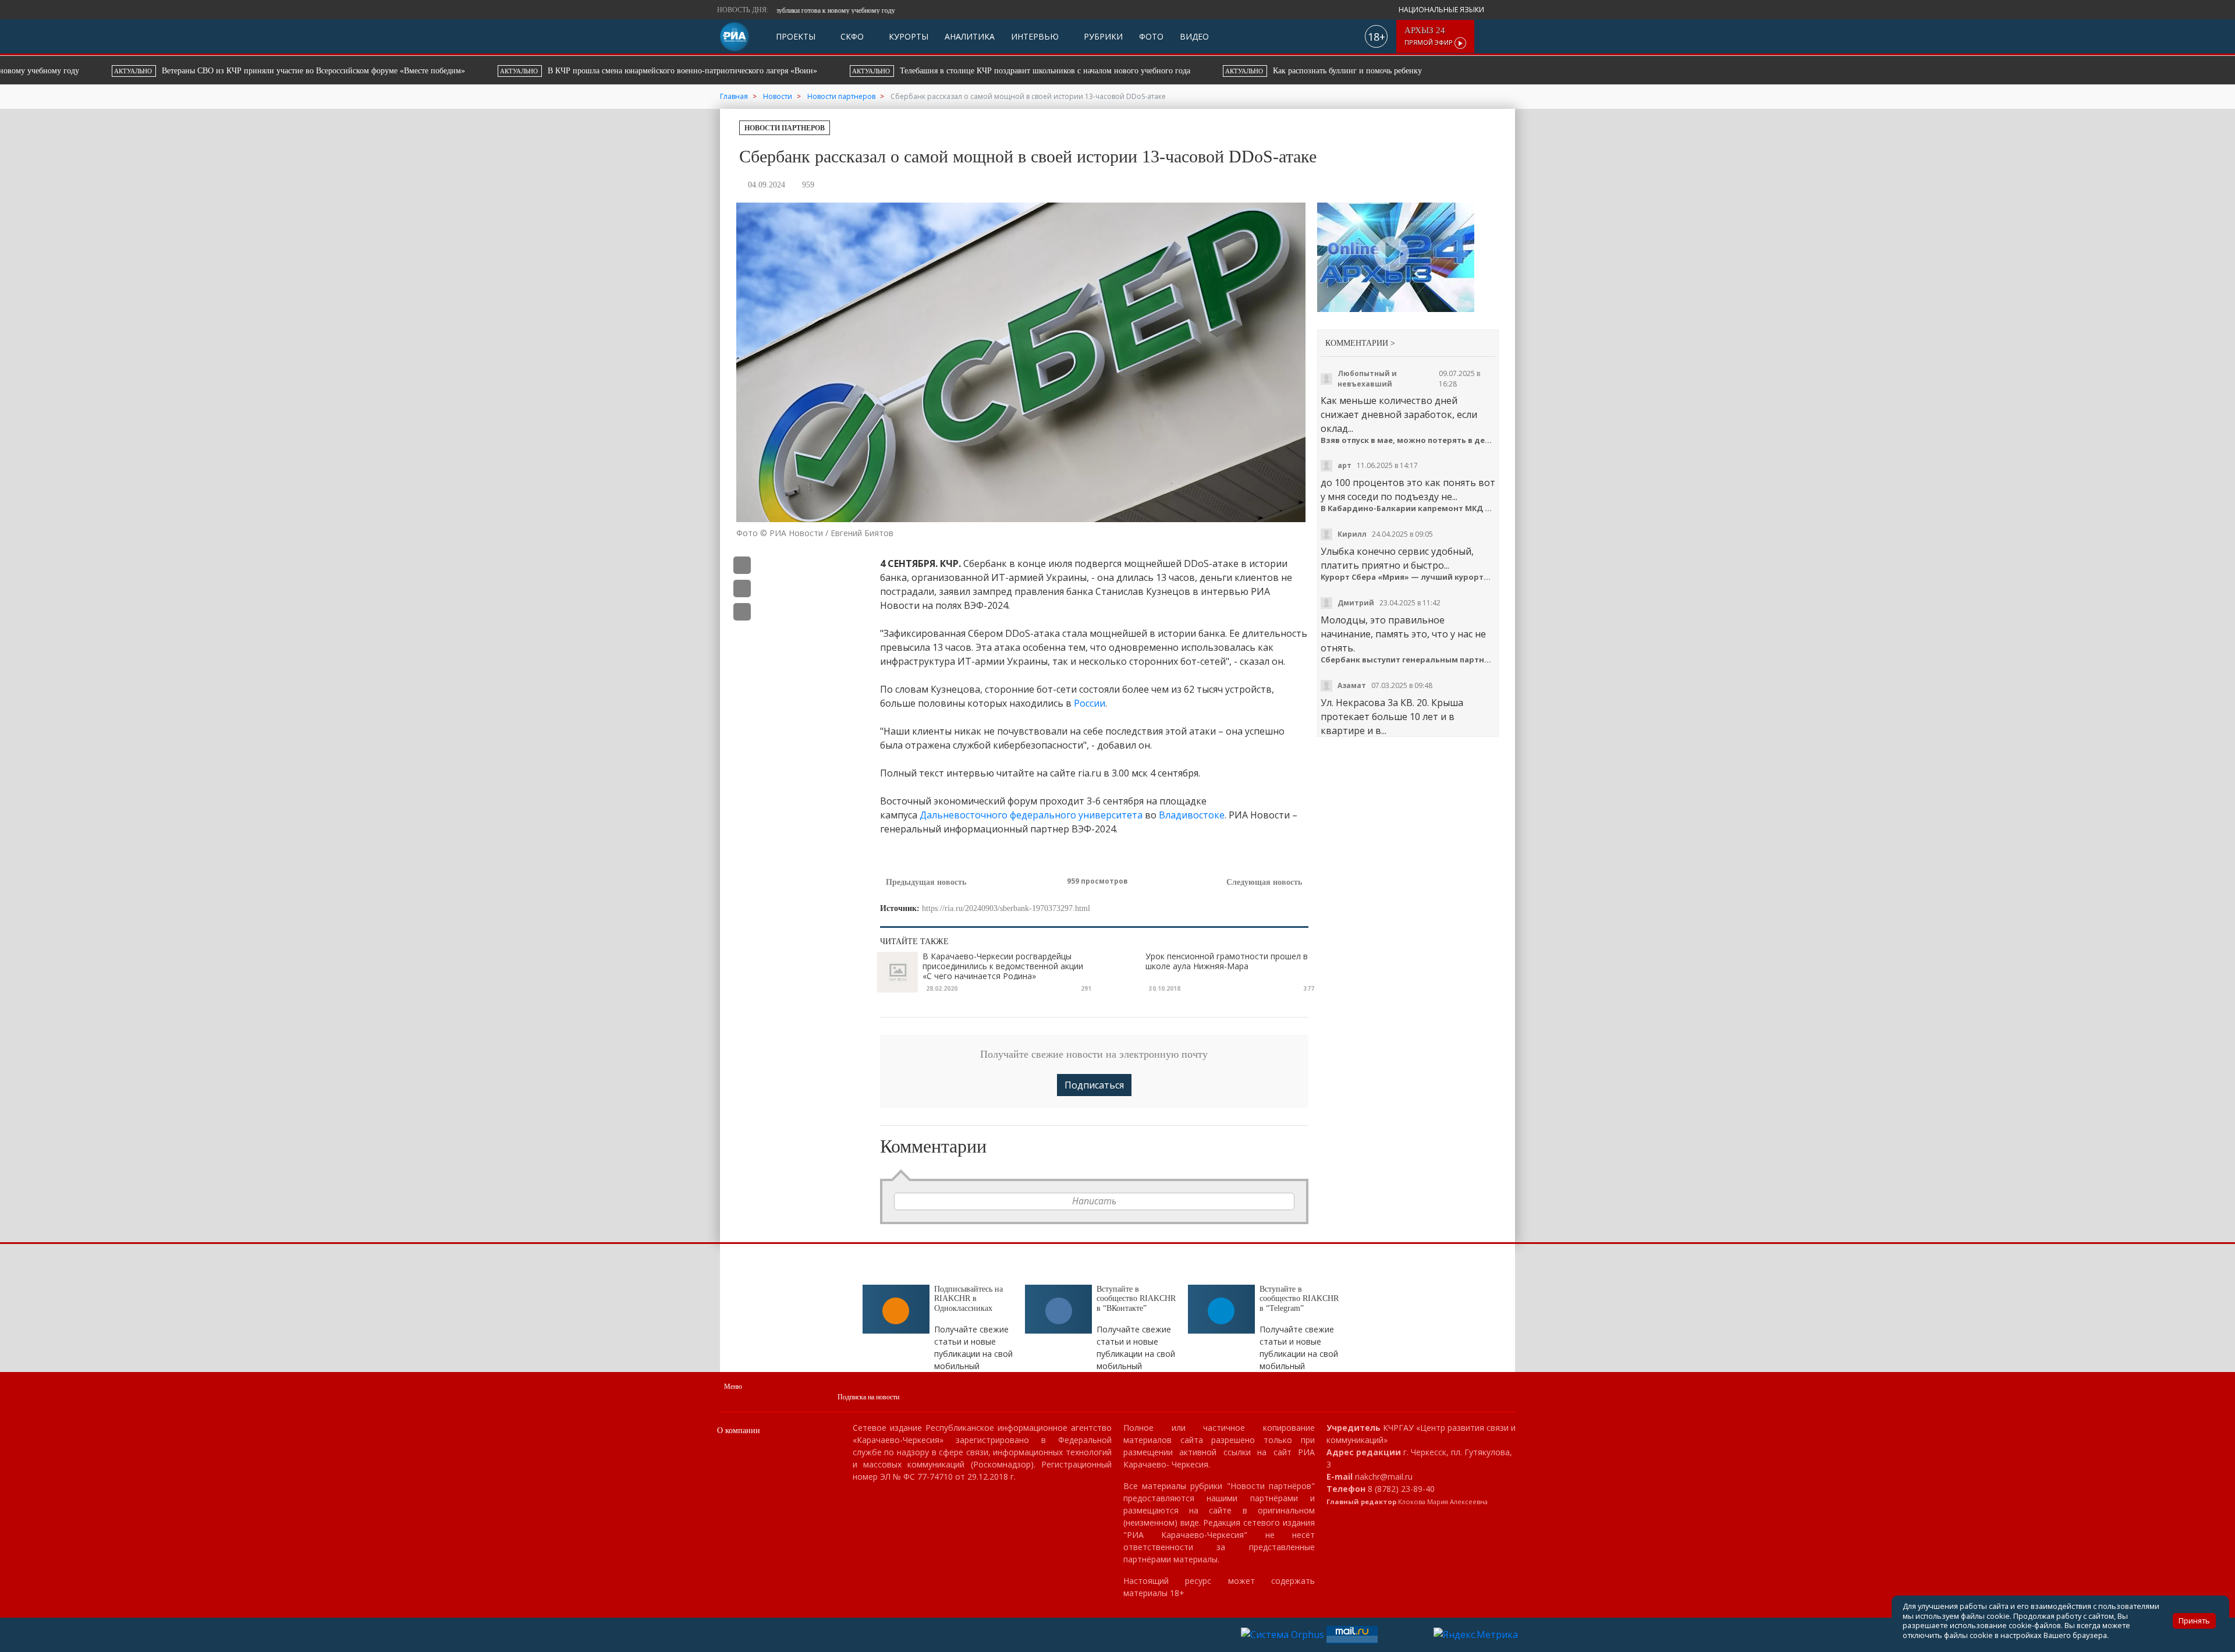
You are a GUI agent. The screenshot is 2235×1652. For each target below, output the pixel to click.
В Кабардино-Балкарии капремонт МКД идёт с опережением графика (1408, 508)
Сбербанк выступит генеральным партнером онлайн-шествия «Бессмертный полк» (1408, 660)
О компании (739, 1431)
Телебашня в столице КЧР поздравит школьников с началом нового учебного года (865, 71)
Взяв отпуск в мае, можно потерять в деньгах (1408, 440)
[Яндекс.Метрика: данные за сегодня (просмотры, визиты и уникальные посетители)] (1476, 1635)
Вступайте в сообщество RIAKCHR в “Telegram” (1299, 1299)
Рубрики (1102, 36)
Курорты (907, 36)
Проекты (796, 36)
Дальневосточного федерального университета (1031, 815)
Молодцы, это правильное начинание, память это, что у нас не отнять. (1403, 634)
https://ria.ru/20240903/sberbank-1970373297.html (1006, 908)
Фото (1151, 36)
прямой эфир (1429, 36)
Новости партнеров (785, 128)
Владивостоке (1192, 815)
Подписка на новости (868, 1397)
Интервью (1035, 36)
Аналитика (970, 36)
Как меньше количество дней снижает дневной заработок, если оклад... (1399, 414)
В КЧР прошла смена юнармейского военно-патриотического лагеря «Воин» (502, 71)
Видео (1194, 36)
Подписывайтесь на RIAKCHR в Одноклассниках (968, 1299)
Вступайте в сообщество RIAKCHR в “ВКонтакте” (1136, 1299)
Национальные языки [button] (1442, 10)
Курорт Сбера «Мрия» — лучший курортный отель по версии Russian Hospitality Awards (1408, 577)
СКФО (851, 36)
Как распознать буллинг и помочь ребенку (1166, 71)
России (1090, 703)
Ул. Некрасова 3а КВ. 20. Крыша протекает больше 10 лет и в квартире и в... (1392, 717)
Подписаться (1094, 1085)
